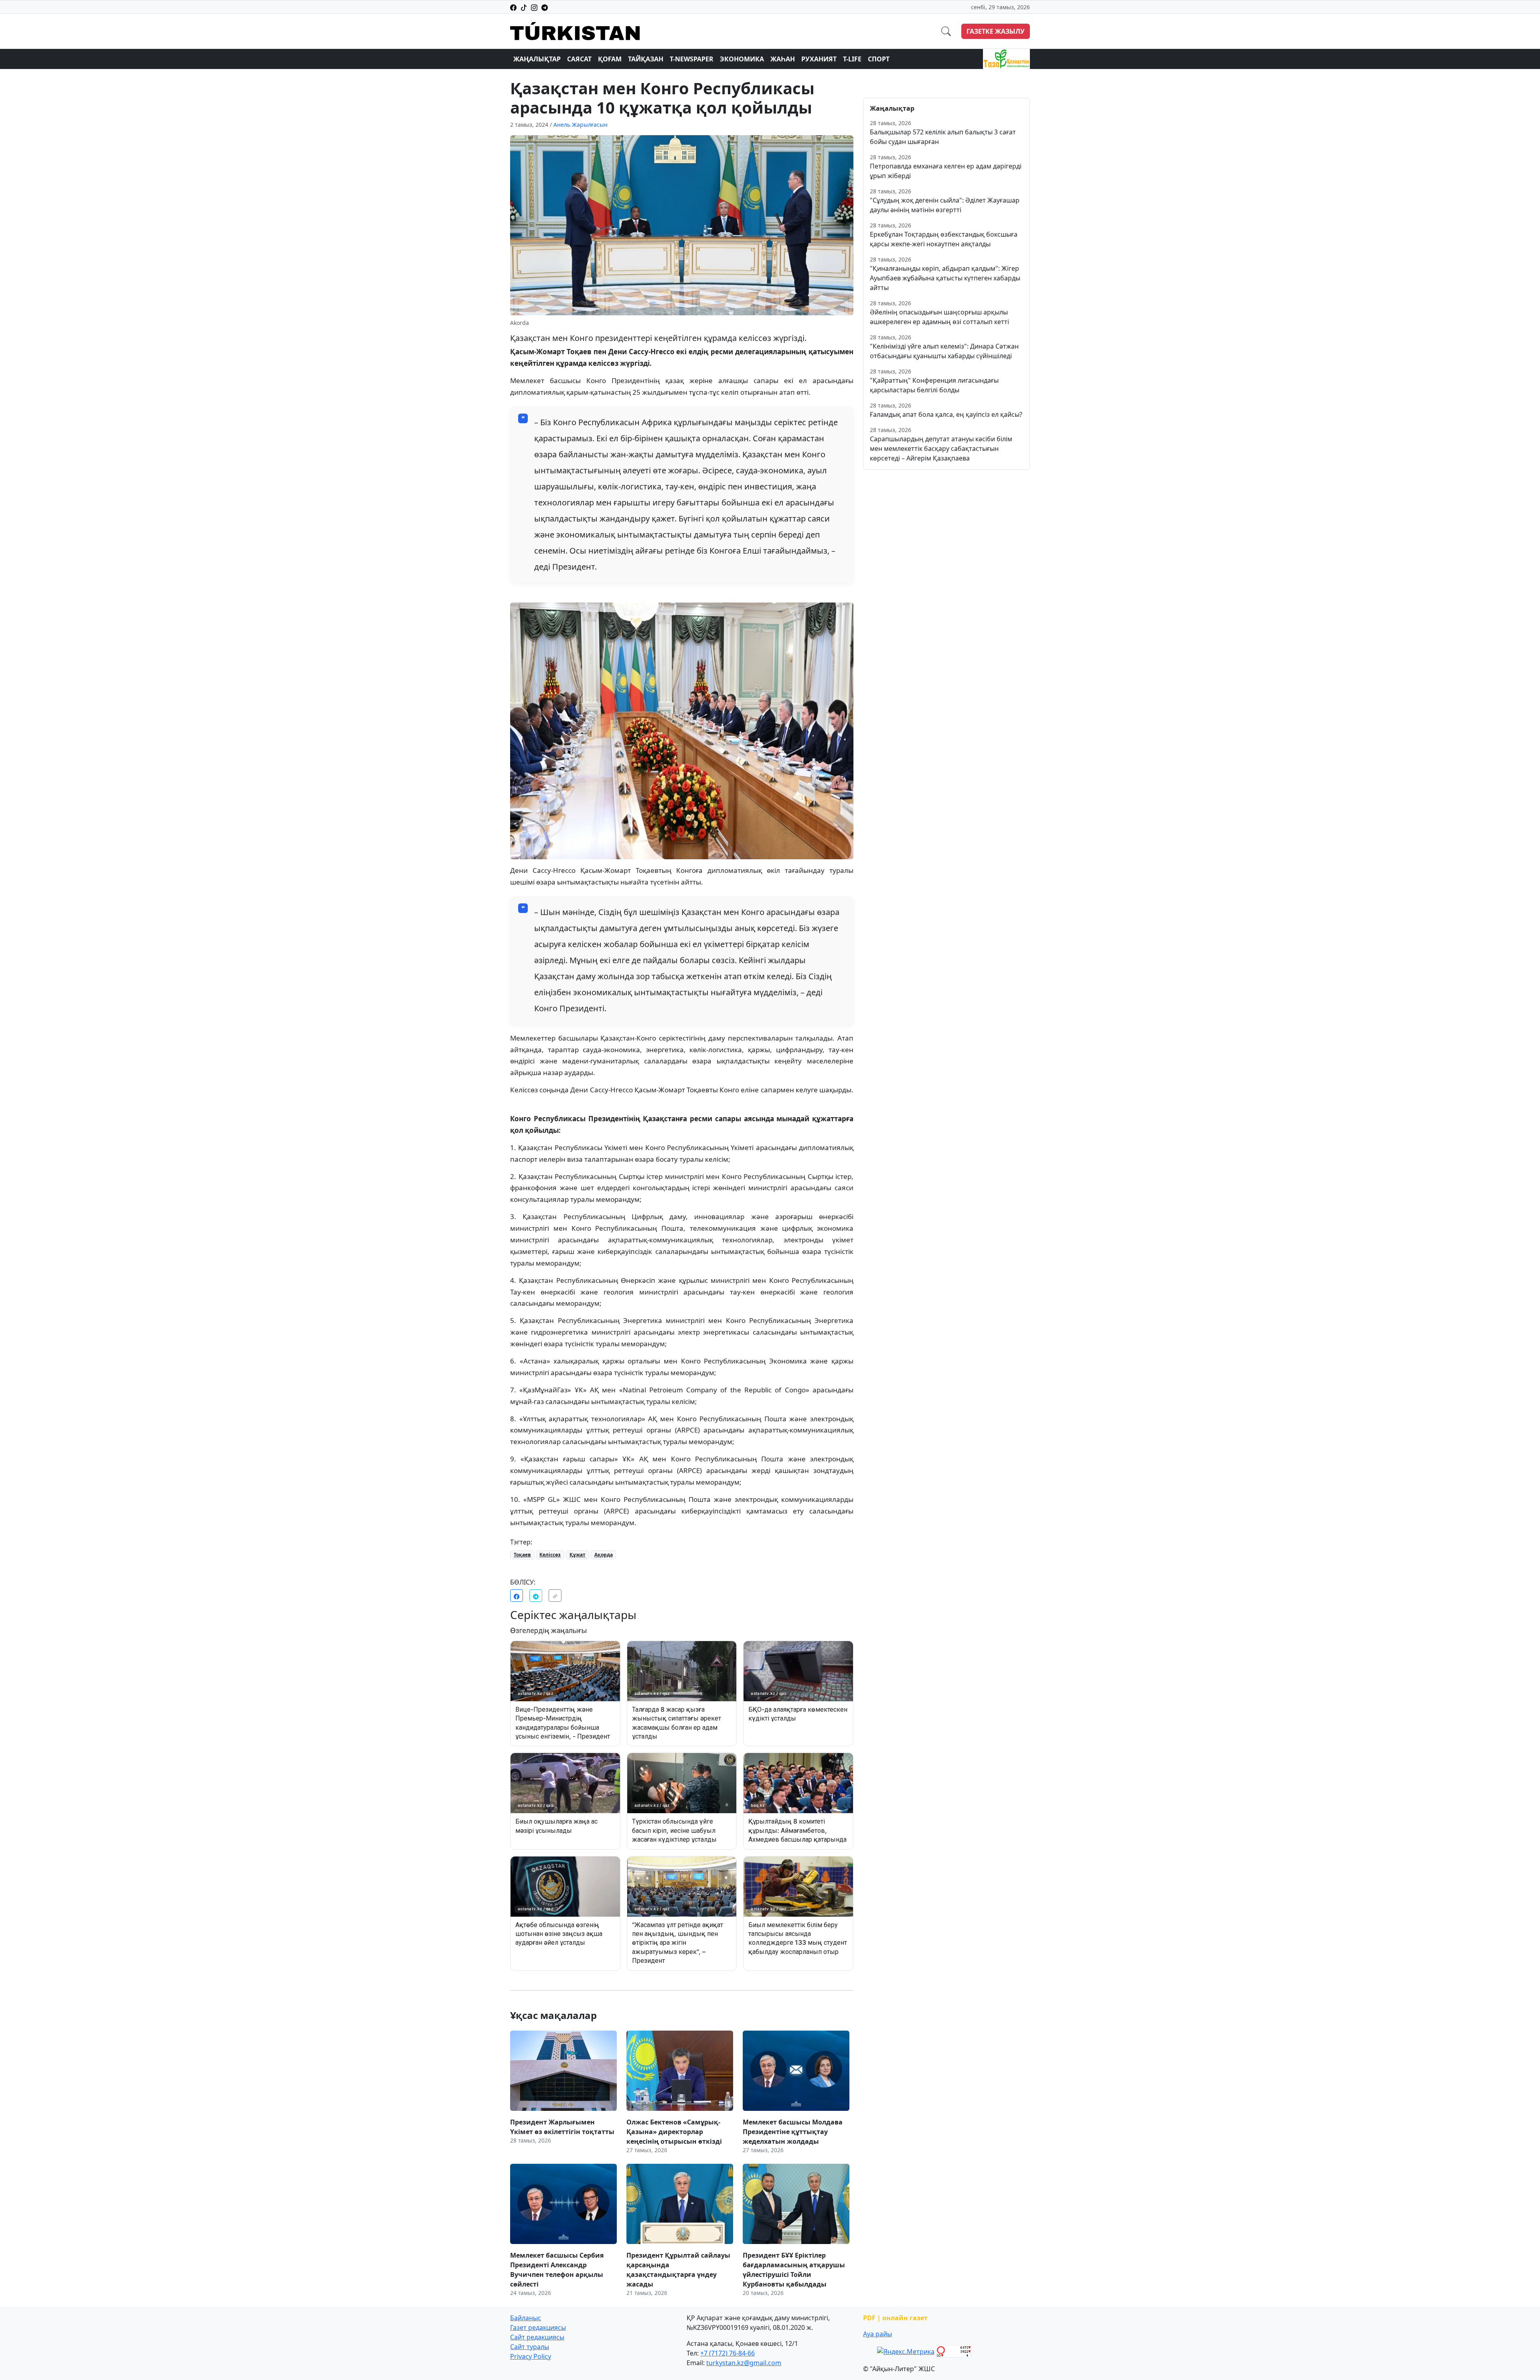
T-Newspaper (692, 59)
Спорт (879, 59)
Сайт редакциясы (537, 2337)
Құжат (577, 1555)
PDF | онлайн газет (895, 2318)
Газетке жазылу (996, 31)
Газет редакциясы (538, 2327)
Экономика (742, 59)
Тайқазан (646, 59)
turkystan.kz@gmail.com (744, 2363)
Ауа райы (877, 2334)
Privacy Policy (531, 2356)
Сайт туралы (530, 2347)
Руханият (819, 59)
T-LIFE (852, 59)
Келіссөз (550, 1555)
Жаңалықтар (537, 59)
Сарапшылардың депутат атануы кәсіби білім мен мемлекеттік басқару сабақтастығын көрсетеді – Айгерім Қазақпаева (941, 448)
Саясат (579, 59)
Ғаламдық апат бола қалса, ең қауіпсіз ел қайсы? (946, 414)
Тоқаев (522, 1555)
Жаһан (783, 59)
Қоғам (610, 59)
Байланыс (526, 2318)
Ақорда (604, 1555)
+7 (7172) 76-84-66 (727, 2353)
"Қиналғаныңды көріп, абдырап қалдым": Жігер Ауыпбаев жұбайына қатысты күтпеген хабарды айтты (945, 278)
